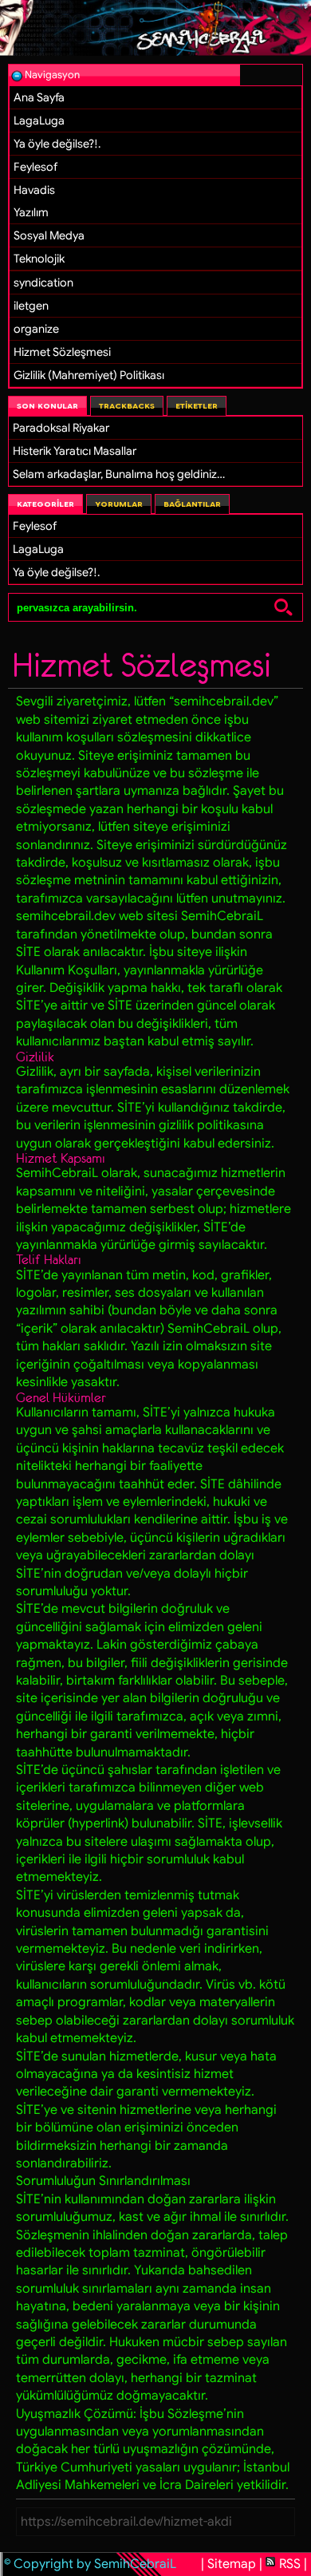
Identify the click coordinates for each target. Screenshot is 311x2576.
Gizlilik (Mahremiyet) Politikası (89, 375)
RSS (290, 2564)
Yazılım (31, 212)
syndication (43, 282)
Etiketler (197, 406)
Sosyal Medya (49, 235)
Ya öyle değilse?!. (57, 144)
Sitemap (232, 2564)
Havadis (34, 190)
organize (36, 329)
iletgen (31, 306)
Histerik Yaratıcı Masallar (75, 451)
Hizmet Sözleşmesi (62, 352)
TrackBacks (127, 406)
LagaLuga (39, 121)
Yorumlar (119, 504)
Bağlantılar (192, 504)
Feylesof (35, 167)
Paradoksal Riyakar (61, 428)
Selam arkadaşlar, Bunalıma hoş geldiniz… (119, 474)
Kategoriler (45, 504)
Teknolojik (39, 259)
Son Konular (47, 406)
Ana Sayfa (39, 97)
